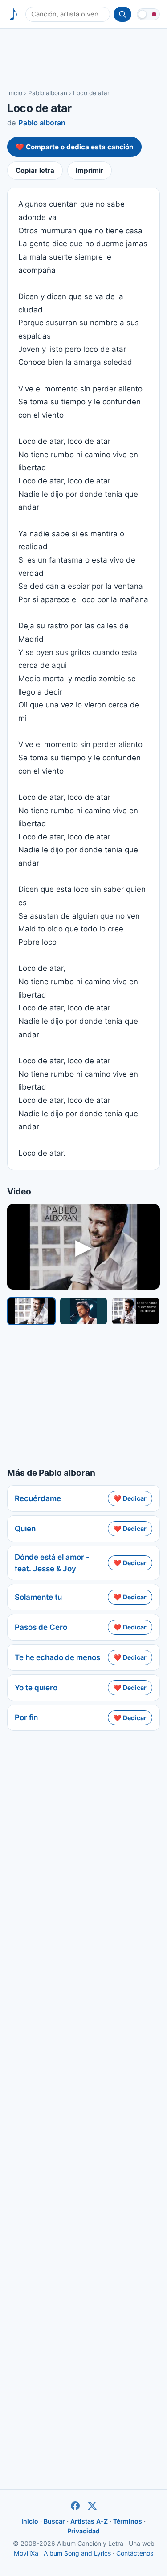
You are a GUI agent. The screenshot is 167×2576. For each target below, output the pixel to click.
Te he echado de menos (57, 1657)
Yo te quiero (36, 1688)
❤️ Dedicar (130, 1498)
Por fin (26, 1717)
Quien (25, 1529)
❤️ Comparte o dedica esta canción (74, 147)
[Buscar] (122, 14)
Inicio (15, 93)
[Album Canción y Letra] (14, 14)
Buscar (54, 2521)
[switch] (148, 14)
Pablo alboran (48, 93)
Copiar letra (35, 170)
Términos (128, 2521)
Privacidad (83, 2531)
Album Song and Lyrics (77, 2553)
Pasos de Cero (41, 1627)
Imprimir (90, 170)
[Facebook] (75, 2506)
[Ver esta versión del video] (31, 1311)
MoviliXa (26, 2553)
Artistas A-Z (89, 2521)
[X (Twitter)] (92, 2506)
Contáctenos (135, 2553)
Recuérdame (38, 1498)
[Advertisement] (83, 58)
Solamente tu (38, 1597)
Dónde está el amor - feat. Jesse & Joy (52, 1563)
